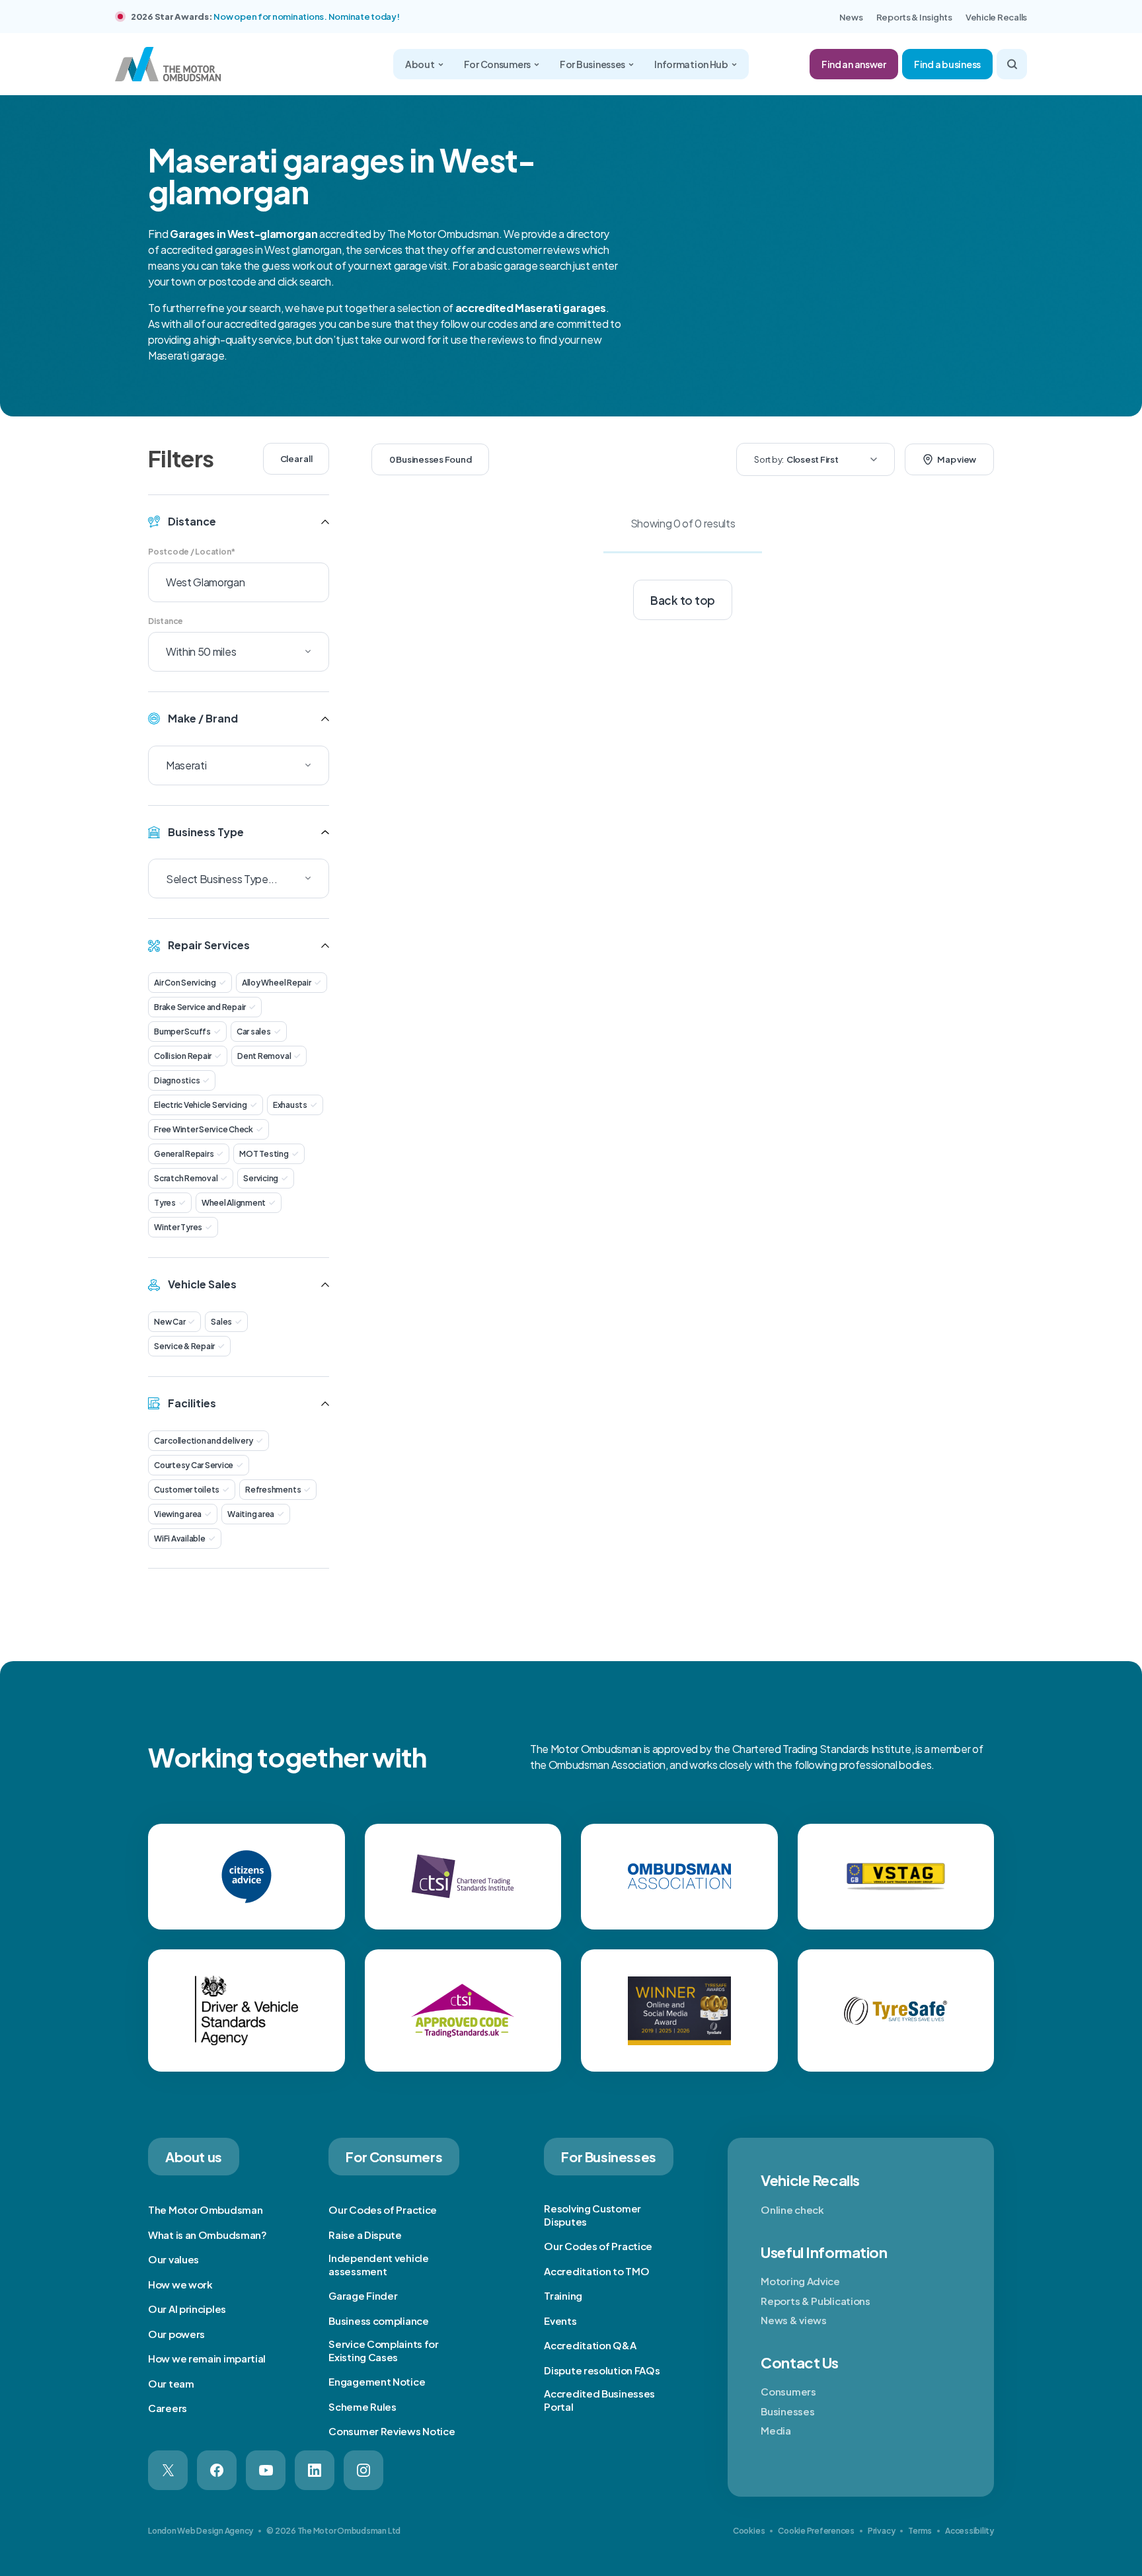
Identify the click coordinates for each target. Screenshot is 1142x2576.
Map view (957, 459)
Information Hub (691, 64)
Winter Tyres (178, 1227)
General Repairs (184, 1154)
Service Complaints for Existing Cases (383, 2350)
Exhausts (290, 1105)
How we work (180, 2284)
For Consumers (497, 64)
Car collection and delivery (204, 1441)
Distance (166, 621)
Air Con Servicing (185, 983)
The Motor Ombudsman (205, 2209)
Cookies (749, 2531)
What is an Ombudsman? (208, 2235)
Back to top (683, 600)
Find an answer (854, 64)
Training (563, 2295)
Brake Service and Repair (200, 1007)
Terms (920, 2531)
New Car (170, 1322)
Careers (168, 2408)
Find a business (947, 64)
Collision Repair (183, 1056)
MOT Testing (264, 1154)
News (851, 17)
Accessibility (970, 2531)
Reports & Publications (815, 2301)
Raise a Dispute (365, 2235)
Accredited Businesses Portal (599, 2400)
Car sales (254, 1032)
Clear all (296, 459)
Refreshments (273, 1490)
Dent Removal (264, 1056)
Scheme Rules (362, 2406)
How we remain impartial (207, 2358)
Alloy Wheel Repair (277, 983)
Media (776, 2430)
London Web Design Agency (201, 2531)
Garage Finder (363, 2295)
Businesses (787, 2411)
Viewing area (178, 1514)
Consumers (788, 2391)
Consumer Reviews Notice (392, 2431)
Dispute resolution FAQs (602, 2370)
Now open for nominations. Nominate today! (306, 17)
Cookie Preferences (816, 2531)
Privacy (881, 2531)
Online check (792, 2209)
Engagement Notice (377, 2381)
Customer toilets (187, 1490)
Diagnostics (177, 1080)
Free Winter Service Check (204, 1129)
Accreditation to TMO (596, 2271)
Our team (171, 2383)
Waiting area (251, 1514)
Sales (221, 1322)
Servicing (261, 1178)
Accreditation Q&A (590, 2345)
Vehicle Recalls (996, 17)
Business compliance (378, 2321)
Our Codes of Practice (383, 2209)
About (420, 64)
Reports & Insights (914, 17)
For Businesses (592, 64)
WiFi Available (180, 1539)
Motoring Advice (800, 2281)
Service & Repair (184, 1346)
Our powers (176, 2334)
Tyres (165, 1203)
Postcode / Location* (192, 552)
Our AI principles (187, 2309)
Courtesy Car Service (194, 1465)
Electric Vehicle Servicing (201, 1105)
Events (560, 2321)
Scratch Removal (186, 1178)
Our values (173, 2259)
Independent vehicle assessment (378, 2264)
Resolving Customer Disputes (592, 2215)
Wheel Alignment (234, 1203)
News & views (793, 2320)
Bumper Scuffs (182, 1032)
